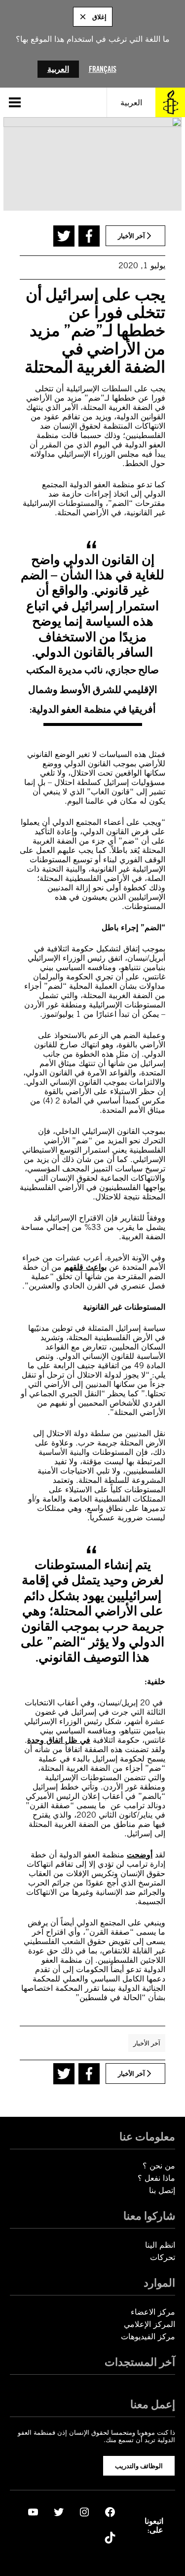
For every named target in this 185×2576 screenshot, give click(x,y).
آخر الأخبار (147, 2043)
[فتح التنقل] (15, 102)
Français (103, 69)
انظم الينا (160, 2245)
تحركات (163, 2257)
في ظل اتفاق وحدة (59, 1740)
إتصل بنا (162, 2190)
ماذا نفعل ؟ (156, 2178)
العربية (58, 69)
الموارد (159, 2283)
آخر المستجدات (140, 2362)
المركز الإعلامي (149, 2324)
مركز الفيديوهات (148, 2337)
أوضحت (140, 1855)
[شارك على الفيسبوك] (89, 236)
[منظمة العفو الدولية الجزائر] (170, 102)
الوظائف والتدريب (139, 2466)
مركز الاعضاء (153, 2312)
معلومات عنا (147, 2136)
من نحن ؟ (159, 2166)
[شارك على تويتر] (64, 236)
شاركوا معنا (149, 2216)
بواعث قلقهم (85, 1267)
